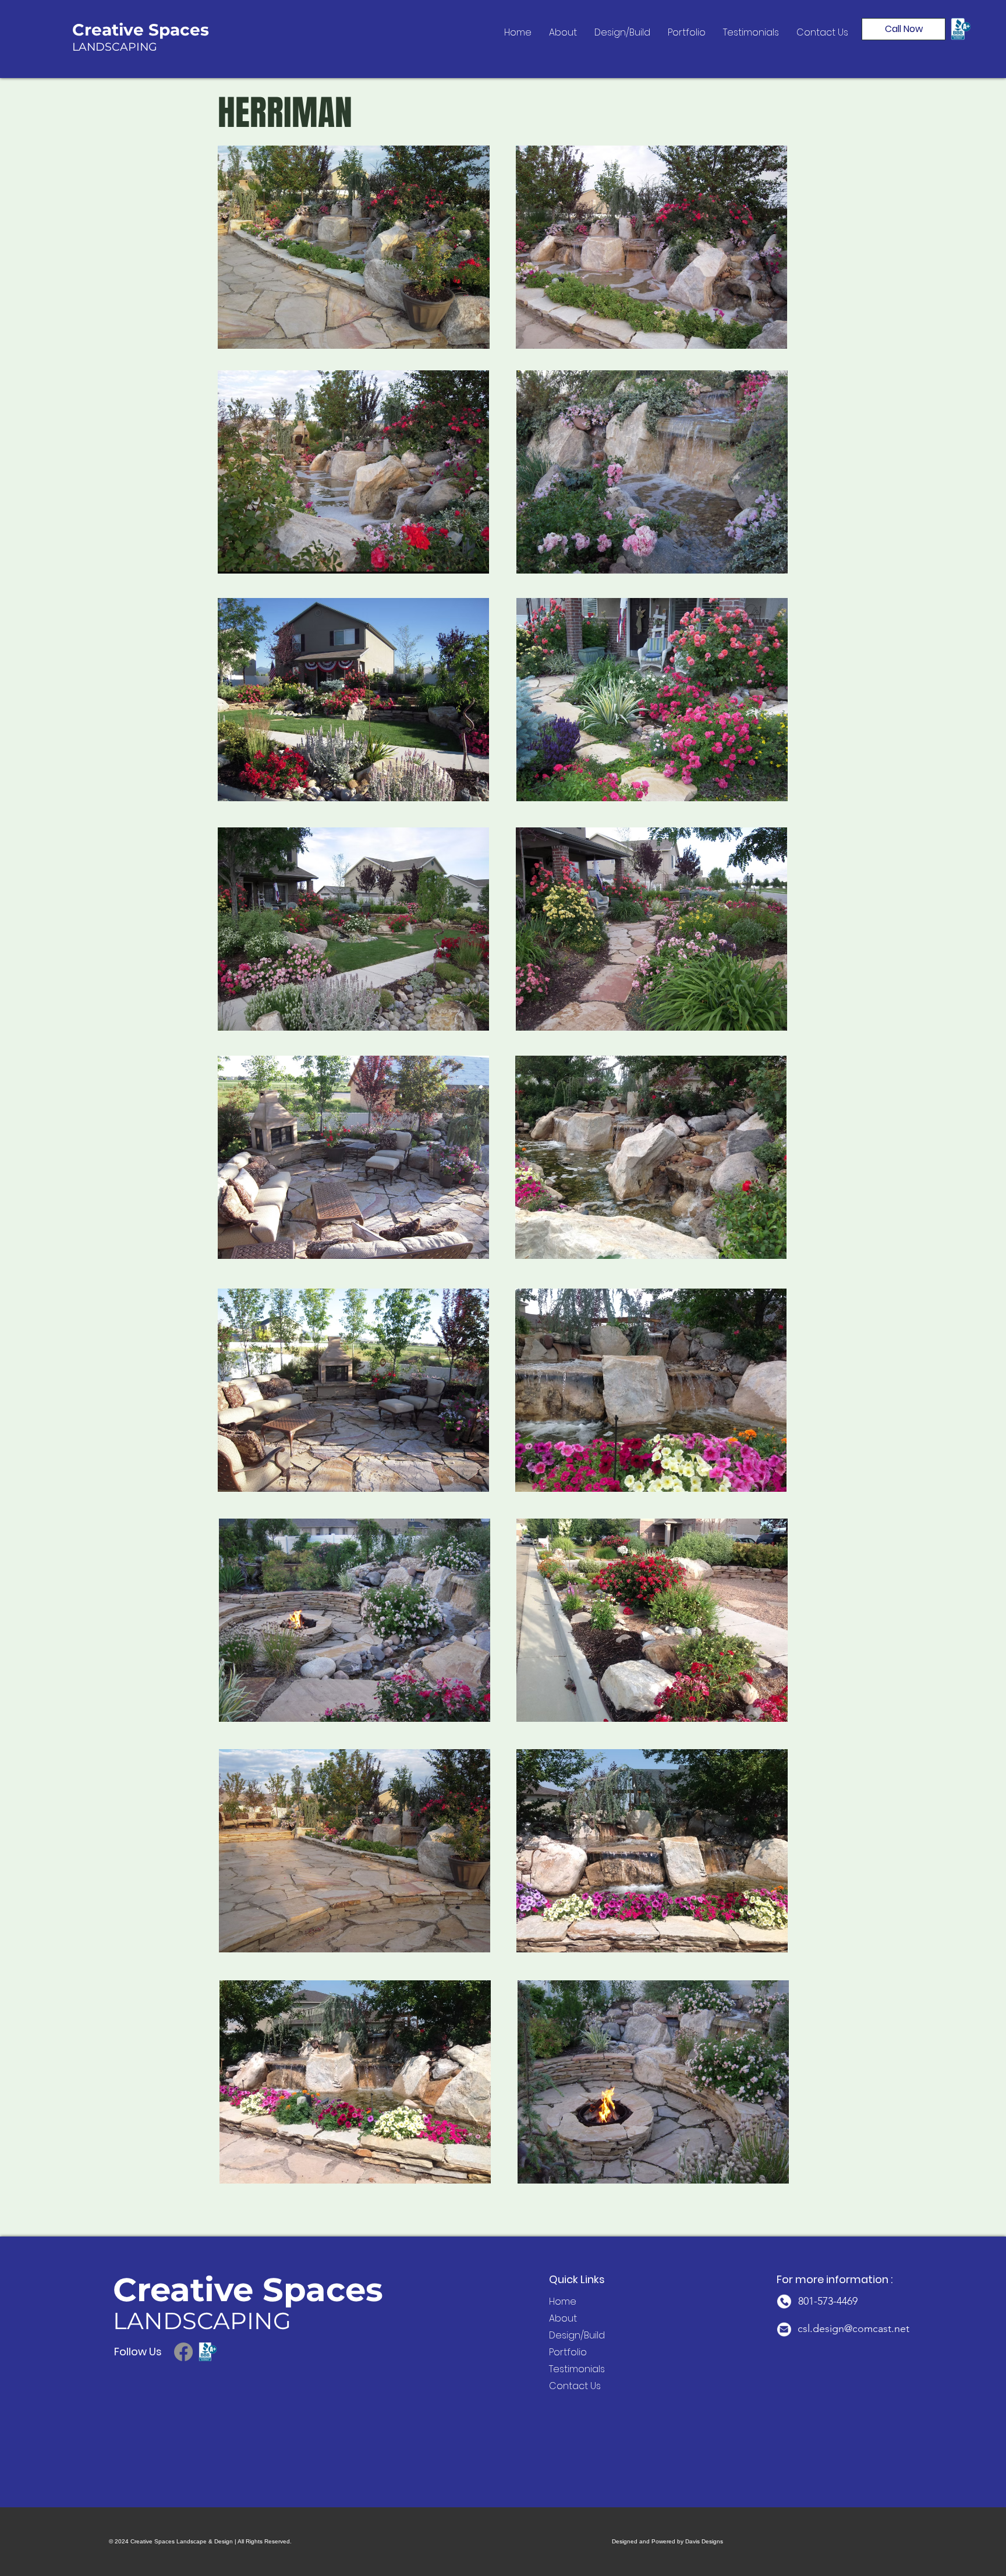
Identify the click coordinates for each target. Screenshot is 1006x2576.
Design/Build (566, 2335)
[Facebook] (183, 2352)
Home (563, 2301)
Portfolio (566, 2352)
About (563, 2318)
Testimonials (566, 2369)
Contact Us (566, 2386)
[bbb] (208, 2352)
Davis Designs (704, 2541)
